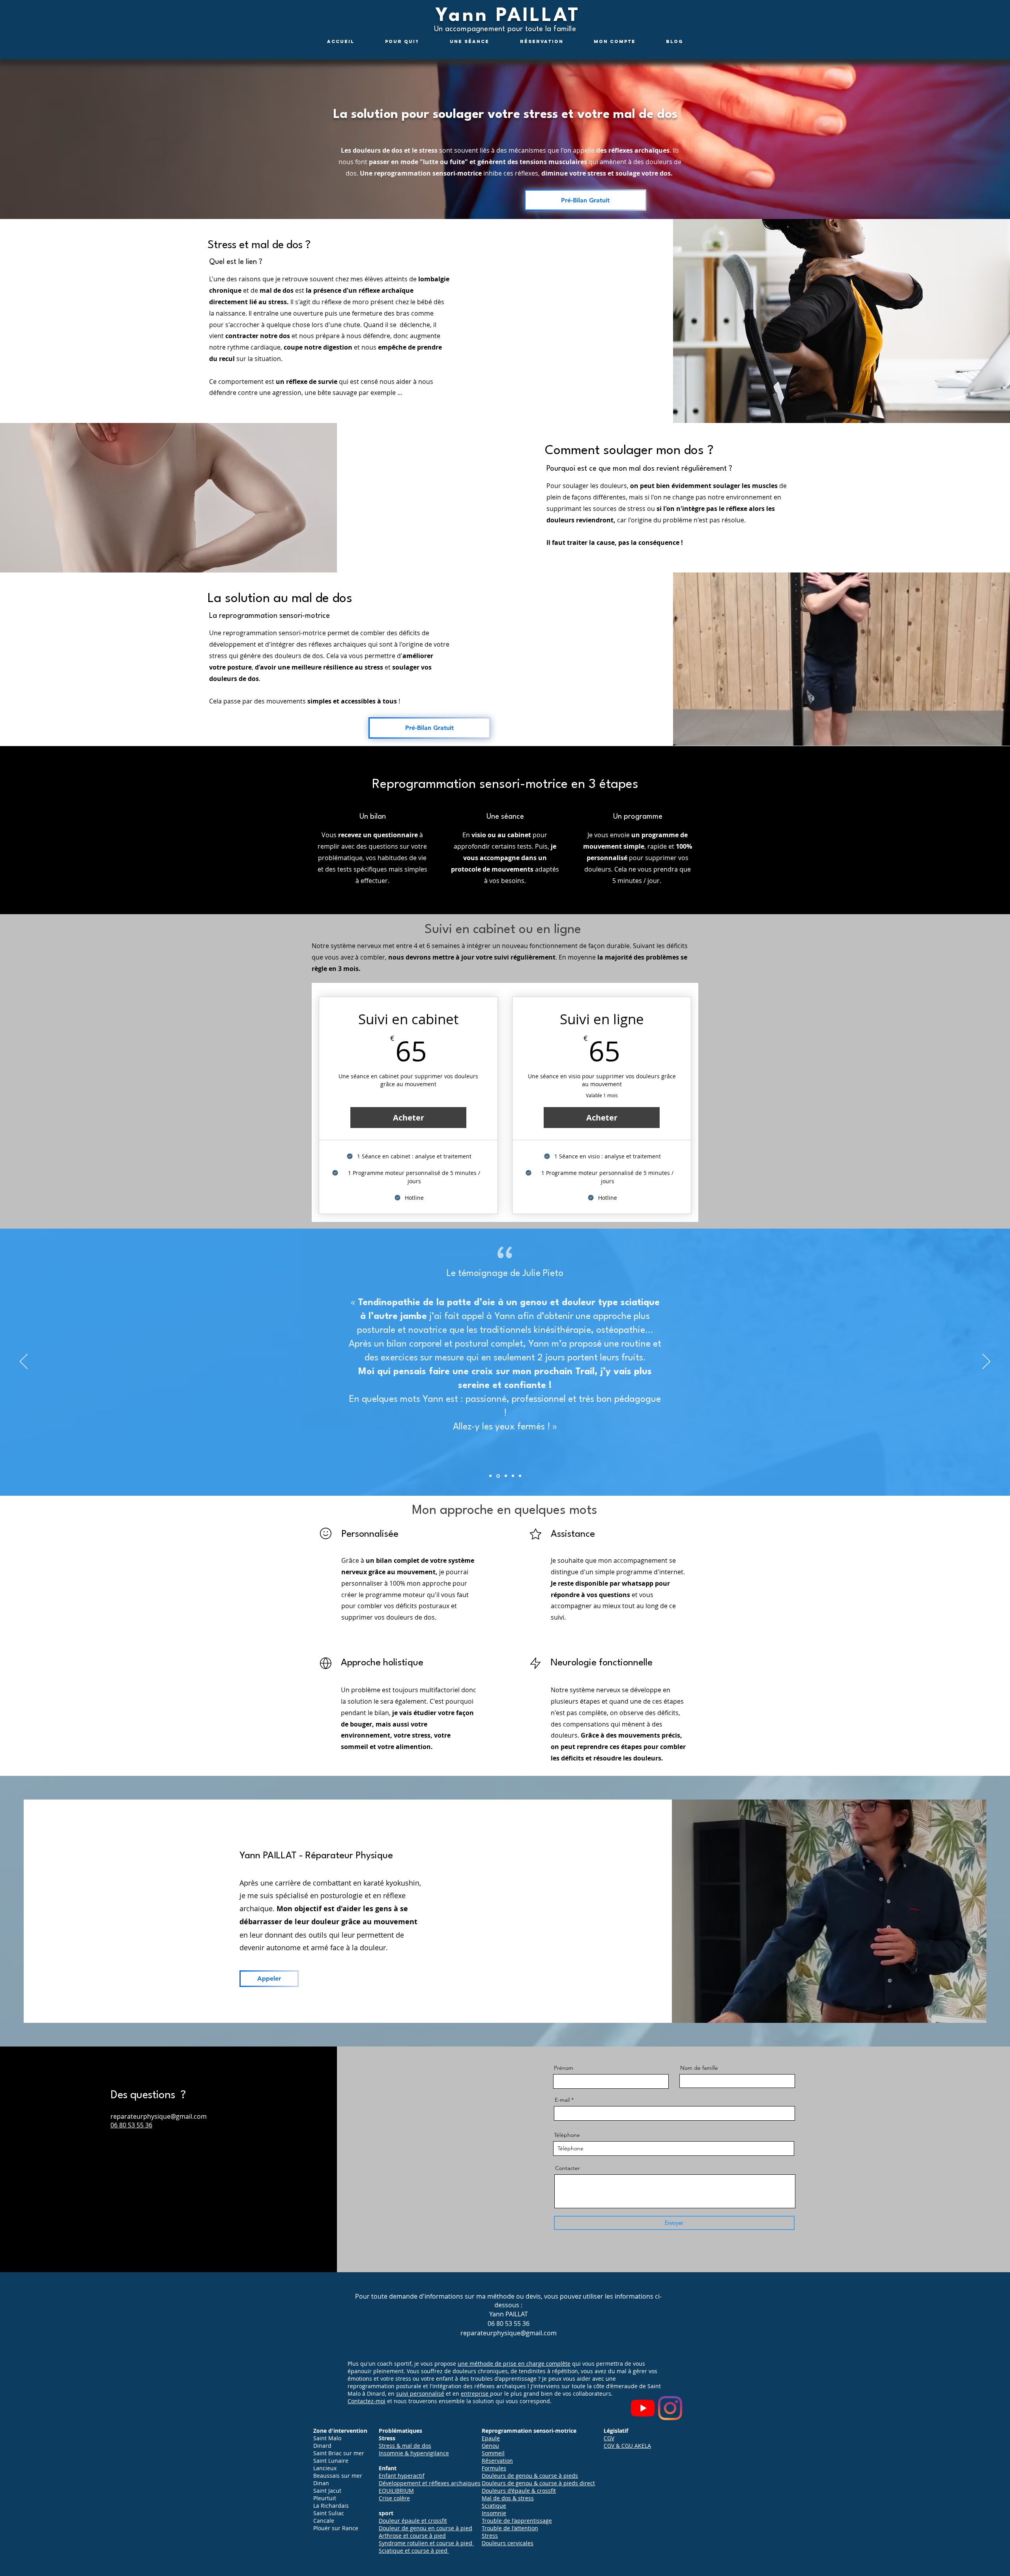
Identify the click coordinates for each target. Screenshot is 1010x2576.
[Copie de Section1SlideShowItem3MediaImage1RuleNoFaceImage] (520, 1476)
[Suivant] (986, 1362)
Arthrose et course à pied (412, 2536)
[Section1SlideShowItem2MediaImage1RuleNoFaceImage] (506, 1476)
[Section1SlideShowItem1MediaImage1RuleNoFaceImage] (498, 1476)
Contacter (568, 2168)
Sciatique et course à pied (413, 2551)
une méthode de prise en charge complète (514, 2364)
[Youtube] (643, 2408)
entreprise (475, 2394)
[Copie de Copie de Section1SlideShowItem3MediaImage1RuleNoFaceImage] (490, 1476)
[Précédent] (24, 1362)
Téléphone (567, 2135)
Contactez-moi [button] (367, 2401)
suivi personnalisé (420, 2394)
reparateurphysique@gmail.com (159, 2116)
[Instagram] (670, 2408)
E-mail (562, 2100)
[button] (585, 200)
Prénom (564, 2068)
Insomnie (494, 2513)
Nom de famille (699, 2068)
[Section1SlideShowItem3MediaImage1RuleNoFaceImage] (513, 1476)
